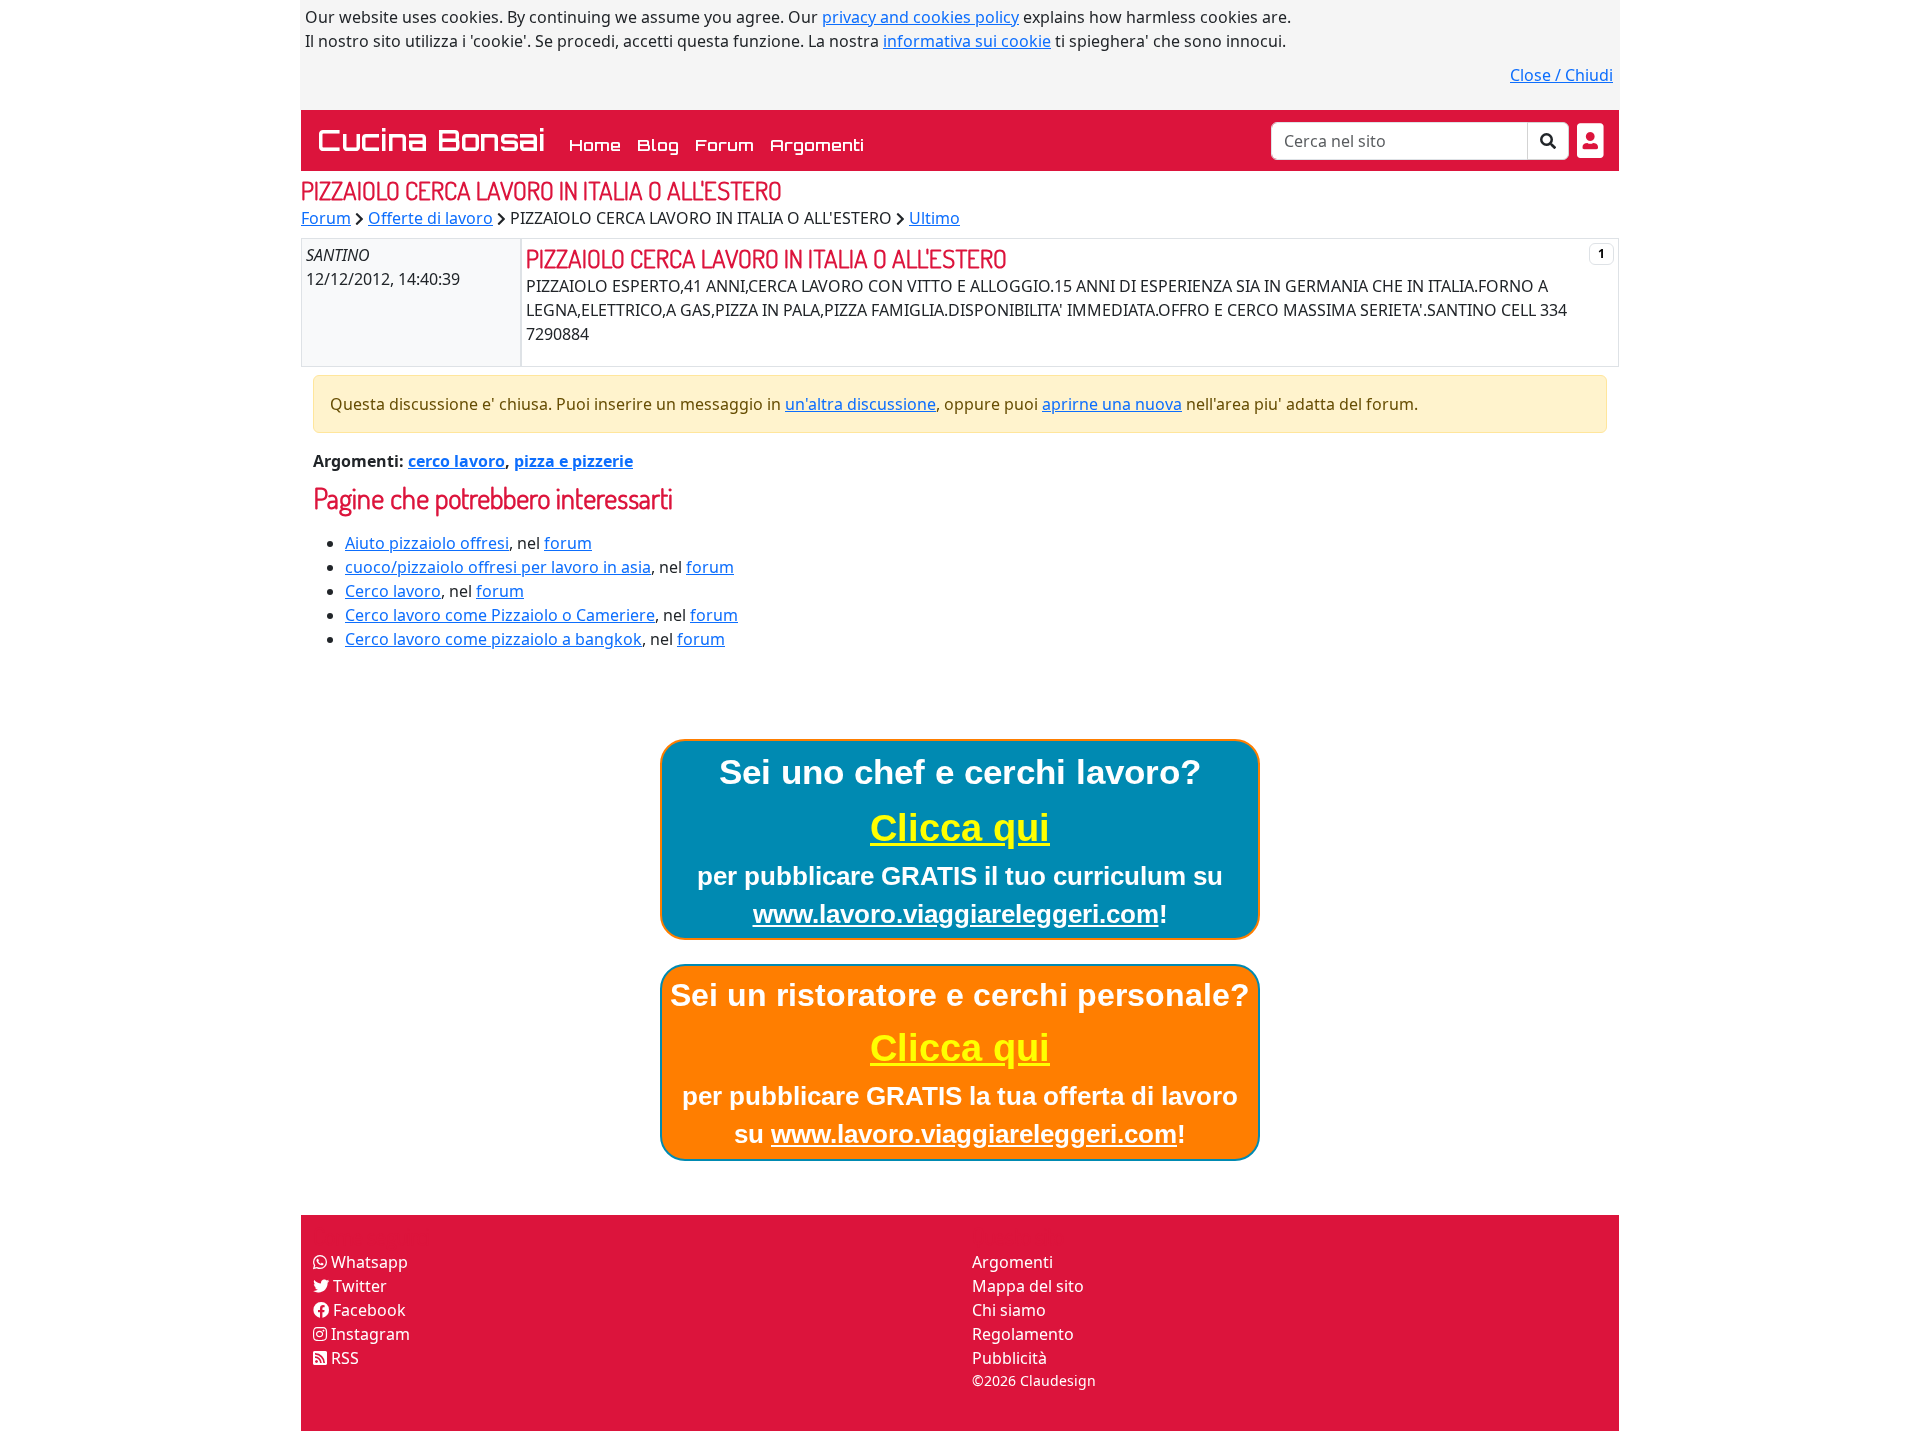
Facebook (367, 1310)
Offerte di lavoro (430, 218)
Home (599, 144)
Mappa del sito (1028, 1286)
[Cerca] (1548, 141)
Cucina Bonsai (431, 140)
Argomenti (817, 145)
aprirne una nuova (1112, 404)
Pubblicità (1009, 1358)
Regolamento (1023, 1334)
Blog (658, 145)
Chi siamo (1009, 1310)
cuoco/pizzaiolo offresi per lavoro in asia (498, 567)
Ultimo (934, 218)
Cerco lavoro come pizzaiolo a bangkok (493, 639)
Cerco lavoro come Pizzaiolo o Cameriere (500, 615)
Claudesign (1058, 1380)
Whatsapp (367, 1262)
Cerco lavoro (393, 591)
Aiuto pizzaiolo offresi (427, 543)
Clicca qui (960, 827)
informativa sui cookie (967, 41)
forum (568, 543)
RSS (343, 1358)
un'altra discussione (860, 404)
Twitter (358, 1286)
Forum (724, 145)
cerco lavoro (456, 461)
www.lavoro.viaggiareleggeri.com (956, 914)
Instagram (368, 1334)
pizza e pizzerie (573, 461)
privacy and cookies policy (920, 17)
